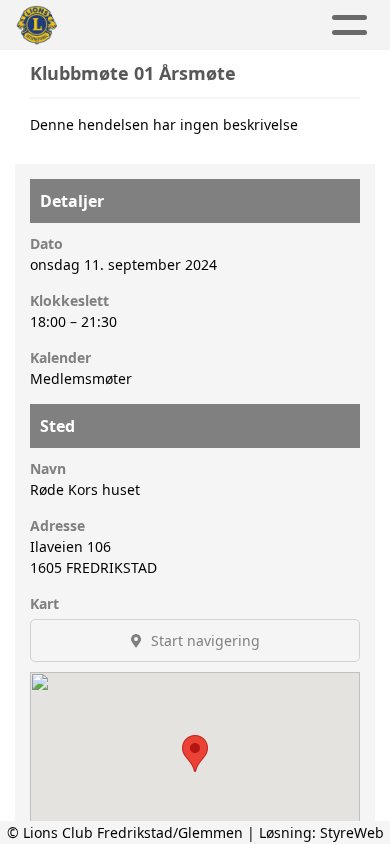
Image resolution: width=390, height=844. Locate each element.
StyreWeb (352, 832)
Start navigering (203, 640)
